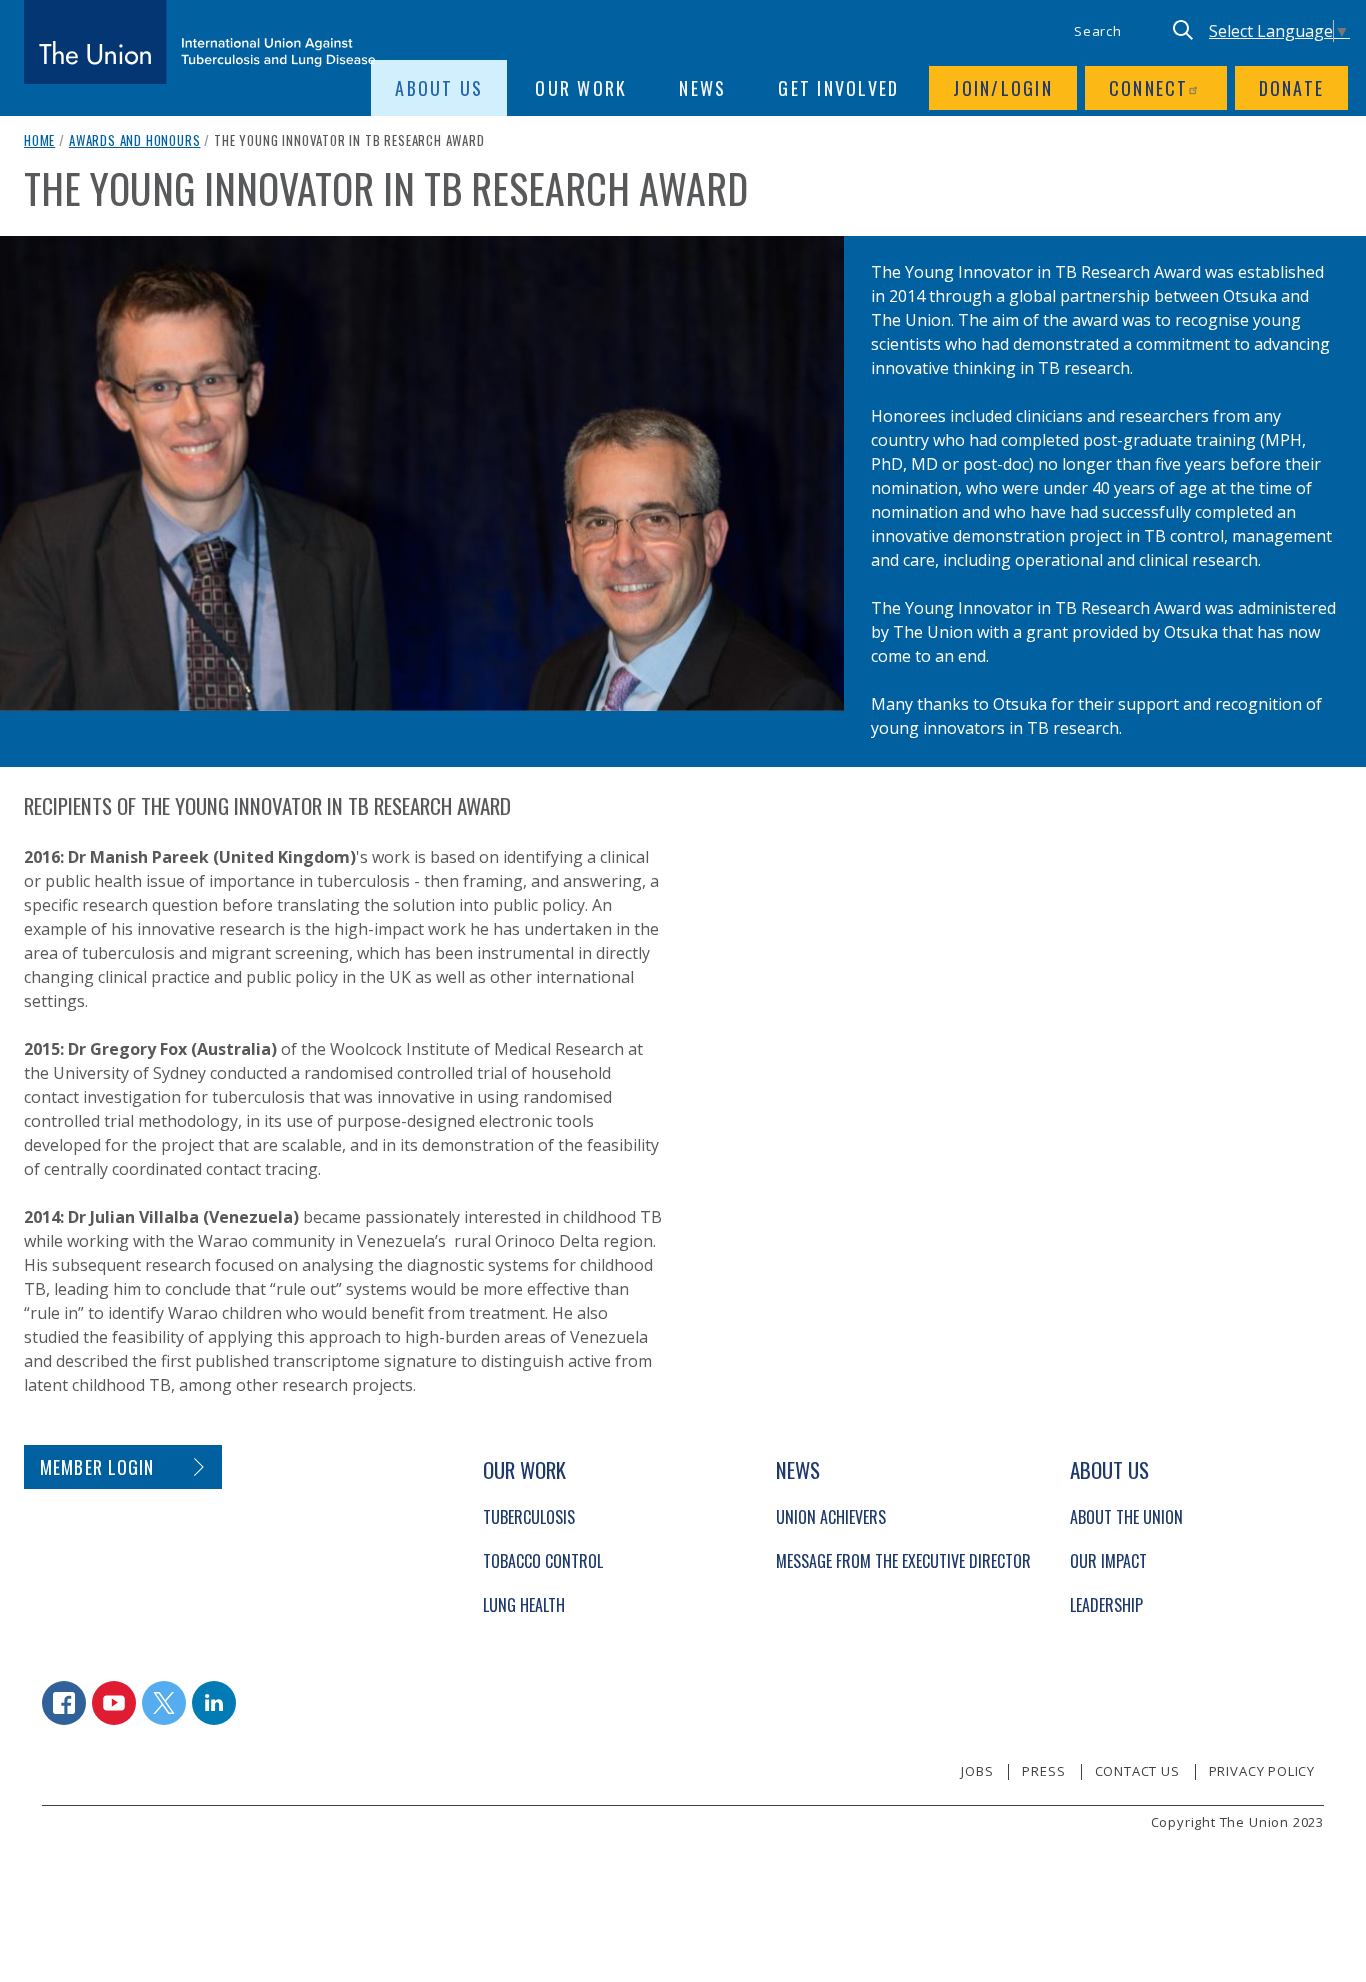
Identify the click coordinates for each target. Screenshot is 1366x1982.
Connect (1149, 88)
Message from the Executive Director (903, 1561)
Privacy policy (1262, 1771)
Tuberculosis (529, 1517)
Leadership (1106, 1605)
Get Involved (838, 88)
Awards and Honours (135, 140)
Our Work (581, 88)
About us (439, 88)
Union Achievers (831, 1517)
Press (1043, 1771)
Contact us (1137, 1771)
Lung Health (524, 1605)
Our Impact (1108, 1561)
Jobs (977, 1771)
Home (39, 140)
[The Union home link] (200, 42)
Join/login (1003, 88)
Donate (1292, 88)
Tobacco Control (543, 1561)
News (702, 88)
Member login (97, 1467)
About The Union (1126, 1517)
